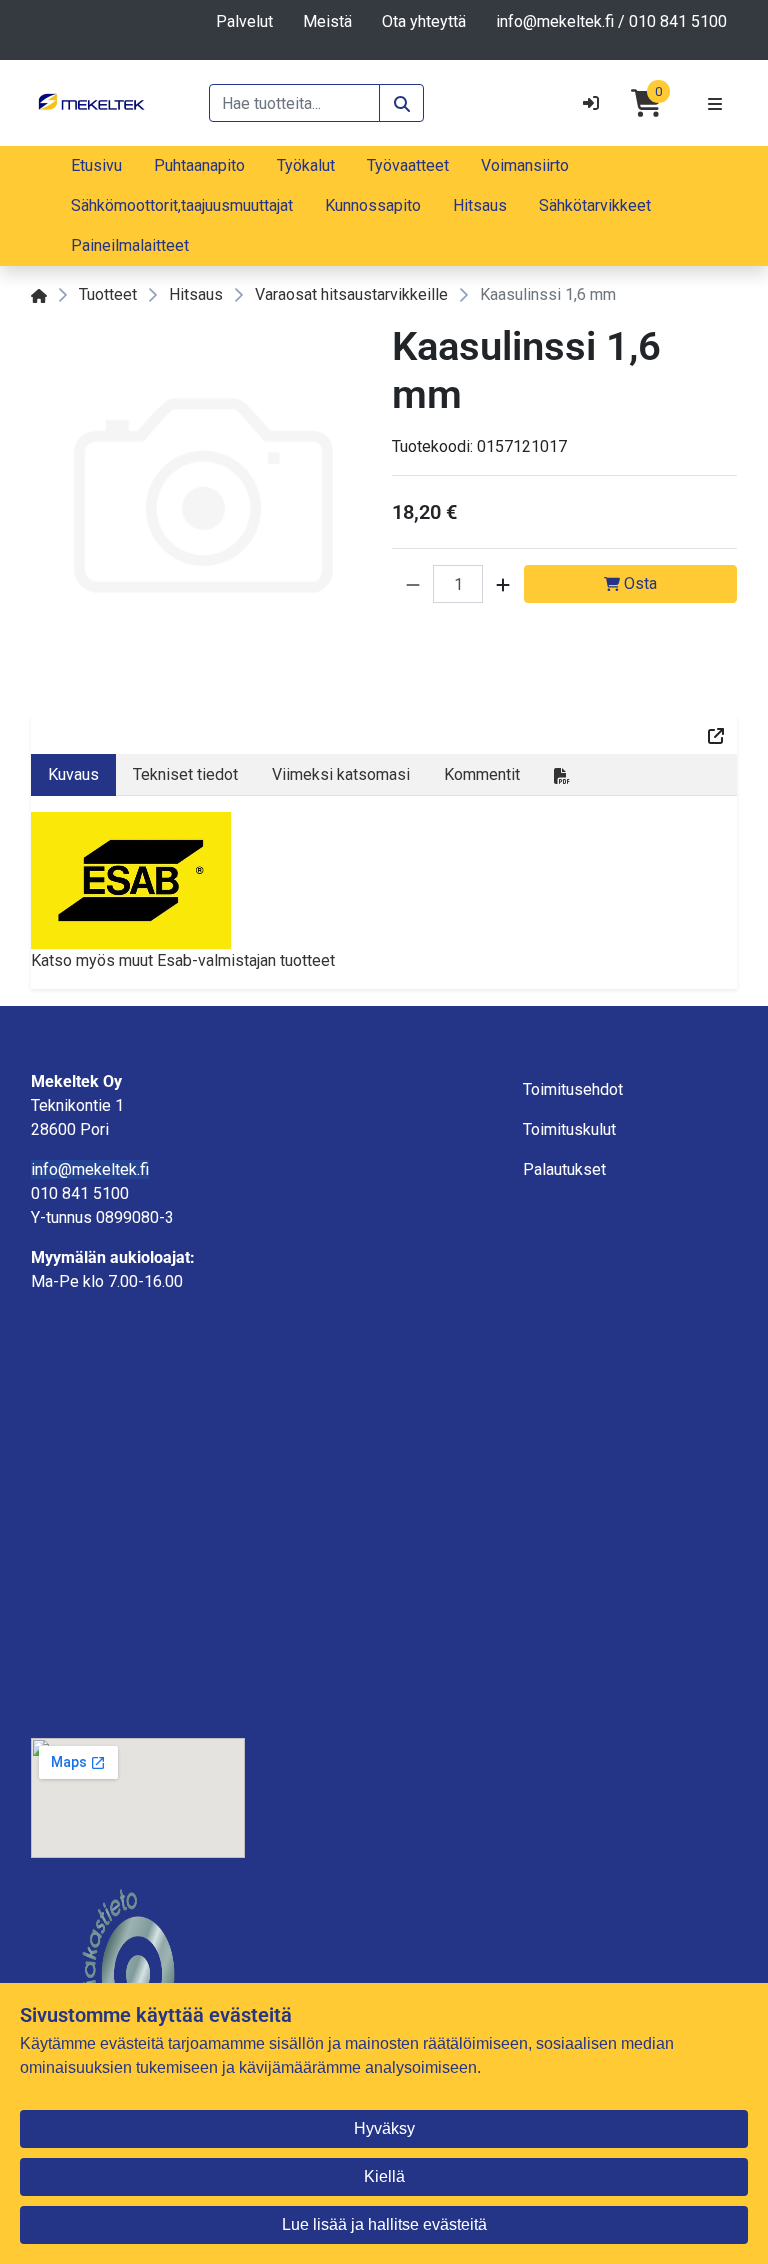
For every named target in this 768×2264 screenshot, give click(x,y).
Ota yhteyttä (424, 21)
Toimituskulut (569, 1129)
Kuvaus (73, 774)
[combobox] (294, 103)
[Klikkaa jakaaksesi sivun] (716, 735)
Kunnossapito (373, 205)
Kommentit (482, 774)
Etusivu (96, 165)
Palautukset (564, 1169)
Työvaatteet (408, 165)
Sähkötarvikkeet (595, 205)
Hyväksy (384, 2128)
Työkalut (306, 165)
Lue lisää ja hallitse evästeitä (384, 2224)
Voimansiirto (525, 165)
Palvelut (244, 21)
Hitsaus (480, 205)
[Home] (39, 294)
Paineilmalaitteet (130, 245)
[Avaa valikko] (715, 103)
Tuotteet (108, 294)
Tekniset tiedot (185, 774)
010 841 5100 (678, 21)
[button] (413, 584)
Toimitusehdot (573, 1089)
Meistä (327, 21)
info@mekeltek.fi (555, 21)
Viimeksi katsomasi (341, 774)
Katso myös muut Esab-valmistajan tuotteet (183, 960)
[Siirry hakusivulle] (401, 103)
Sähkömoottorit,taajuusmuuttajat (182, 205)
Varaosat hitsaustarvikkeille (351, 294)
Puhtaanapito (199, 165)
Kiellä (384, 2176)
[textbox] (138, 1194)
